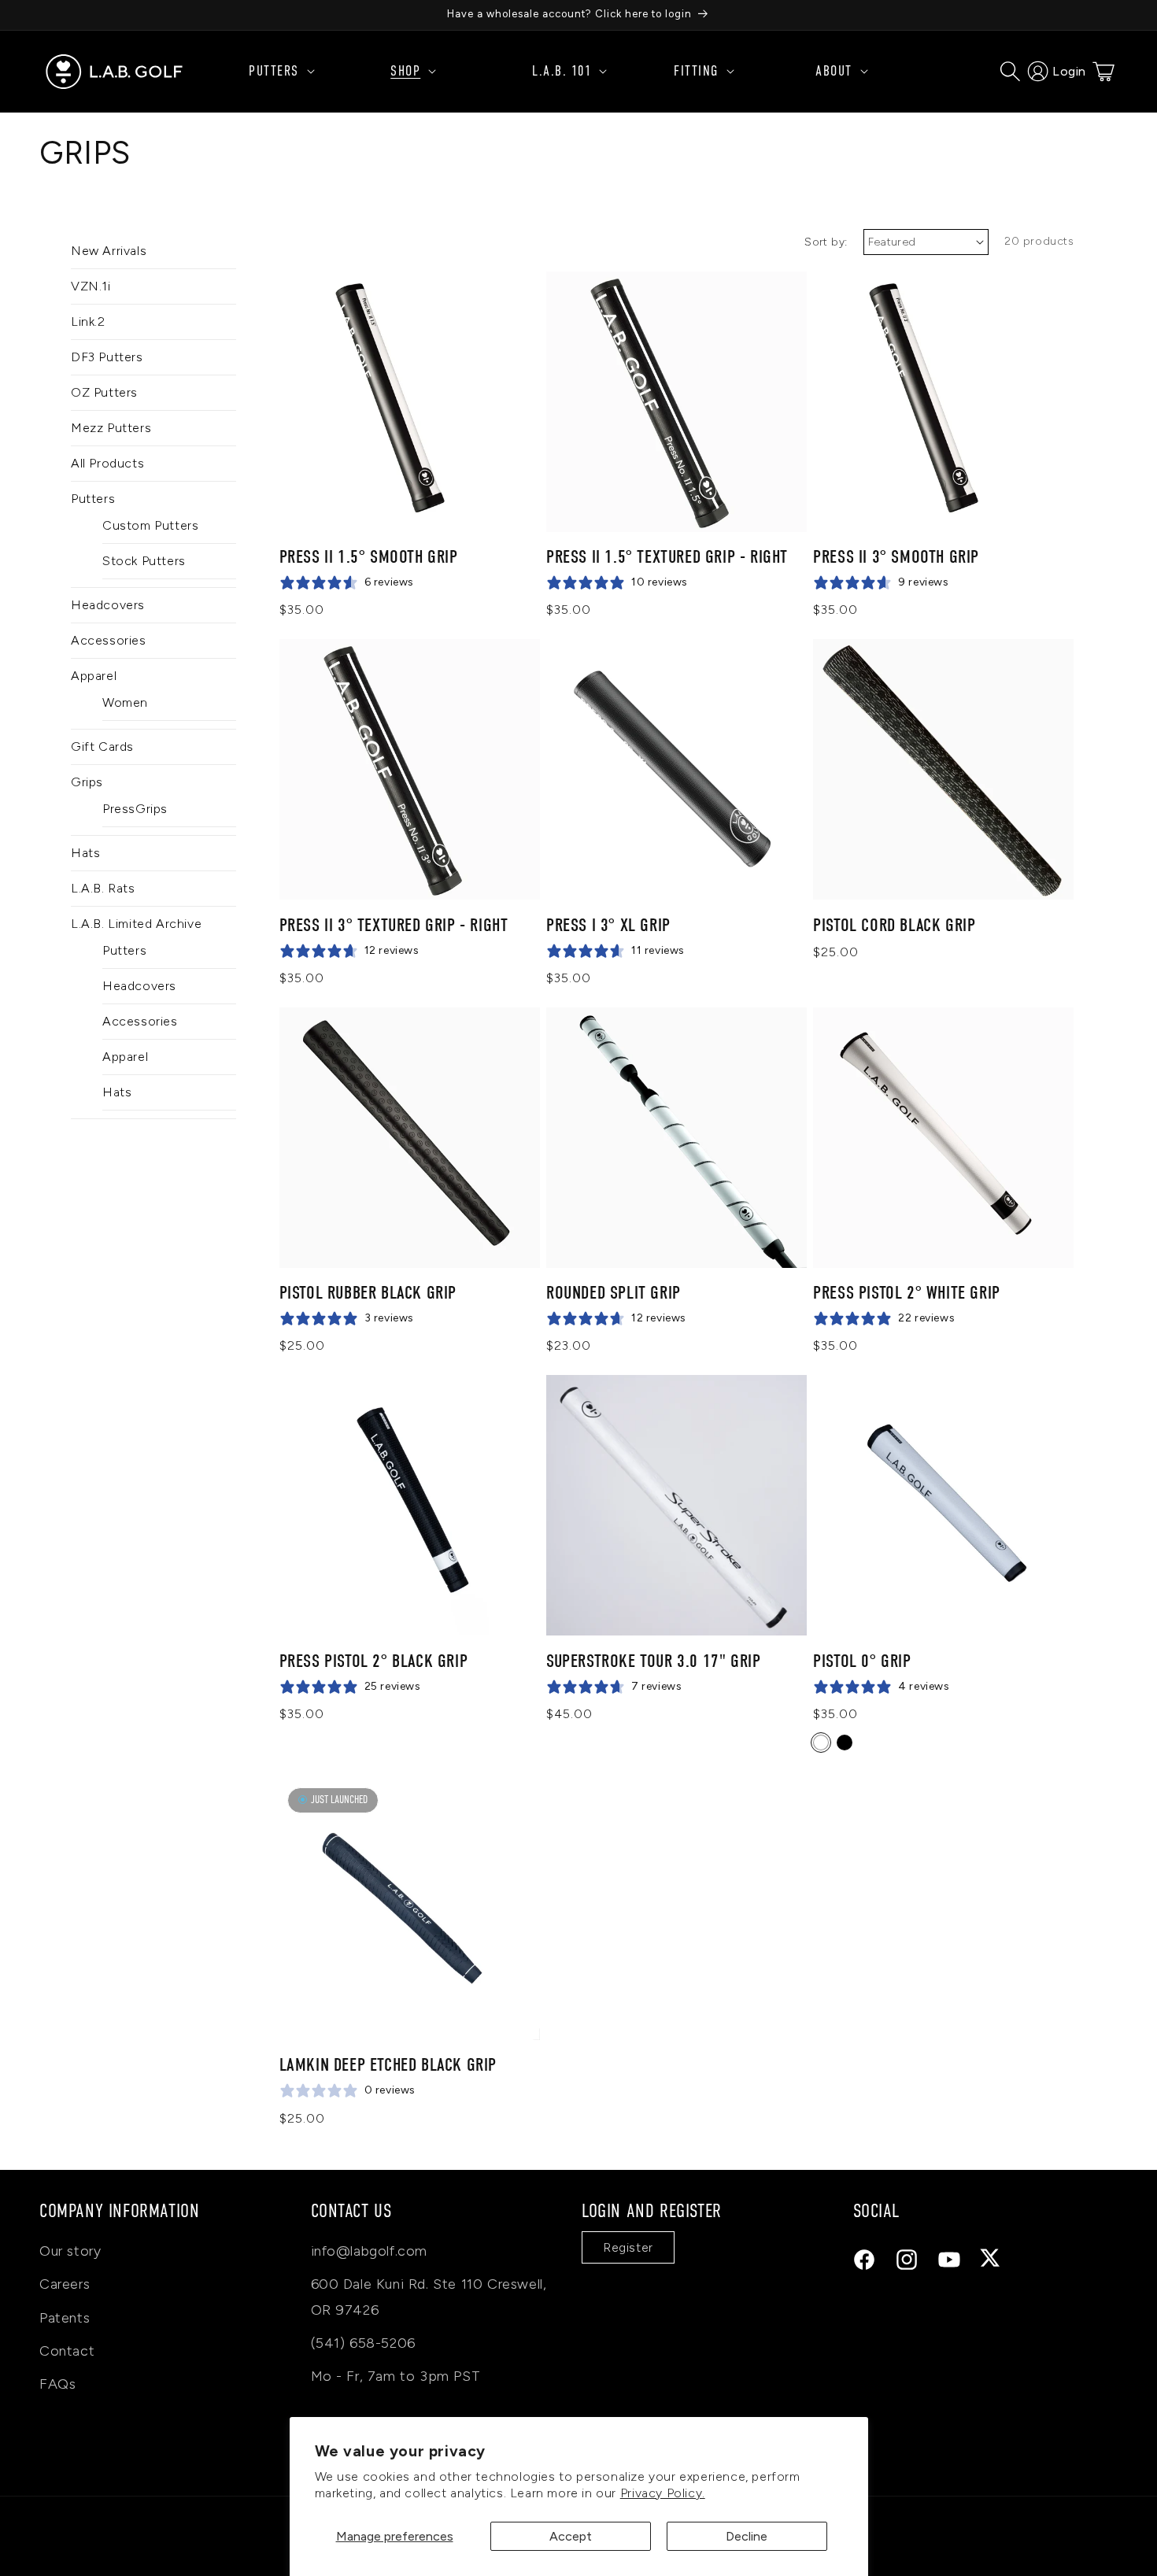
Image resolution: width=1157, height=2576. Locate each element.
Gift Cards (102, 747)
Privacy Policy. (663, 2493)
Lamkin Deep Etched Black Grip (388, 2065)
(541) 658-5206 (363, 2343)
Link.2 (88, 322)
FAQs (57, 2384)
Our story (70, 2251)
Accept (571, 2536)
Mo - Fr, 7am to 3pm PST (396, 2376)
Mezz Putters (111, 428)
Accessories (109, 640)
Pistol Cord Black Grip (894, 925)
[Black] (845, 1743)
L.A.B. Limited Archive (136, 924)
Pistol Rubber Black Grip (368, 1293)
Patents (65, 2318)
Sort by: (826, 242)
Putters (93, 499)
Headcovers (108, 605)
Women (125, 702)
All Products (107, 463)
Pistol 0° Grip (862, 1661)
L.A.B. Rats (103, 888)
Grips (87, 782)
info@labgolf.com (370, 2251)
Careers (65, 2284)
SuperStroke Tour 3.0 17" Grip (653, 1661)
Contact (67, 2351)
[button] (310, 71)
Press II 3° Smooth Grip (896, 557)
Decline (747, 2536)
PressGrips (135, 809)
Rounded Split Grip (614, 1293)
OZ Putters (104, 392)
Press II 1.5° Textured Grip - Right (667, 557)
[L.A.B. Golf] (115, 72)
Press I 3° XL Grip (608, 925)
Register (628, 2247)
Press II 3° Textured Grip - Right (394, 925)
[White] (821, 1743)
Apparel (94, 676)
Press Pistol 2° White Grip (907, 1293)
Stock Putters (144, 561)
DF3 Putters (107, 357)
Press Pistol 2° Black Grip (374, 1661)
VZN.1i (91, 286)
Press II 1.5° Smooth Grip (369, 557)
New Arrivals (109, 251)
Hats (85, 853)
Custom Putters (150, 525)
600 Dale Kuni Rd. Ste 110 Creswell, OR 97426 (429, 2297)
